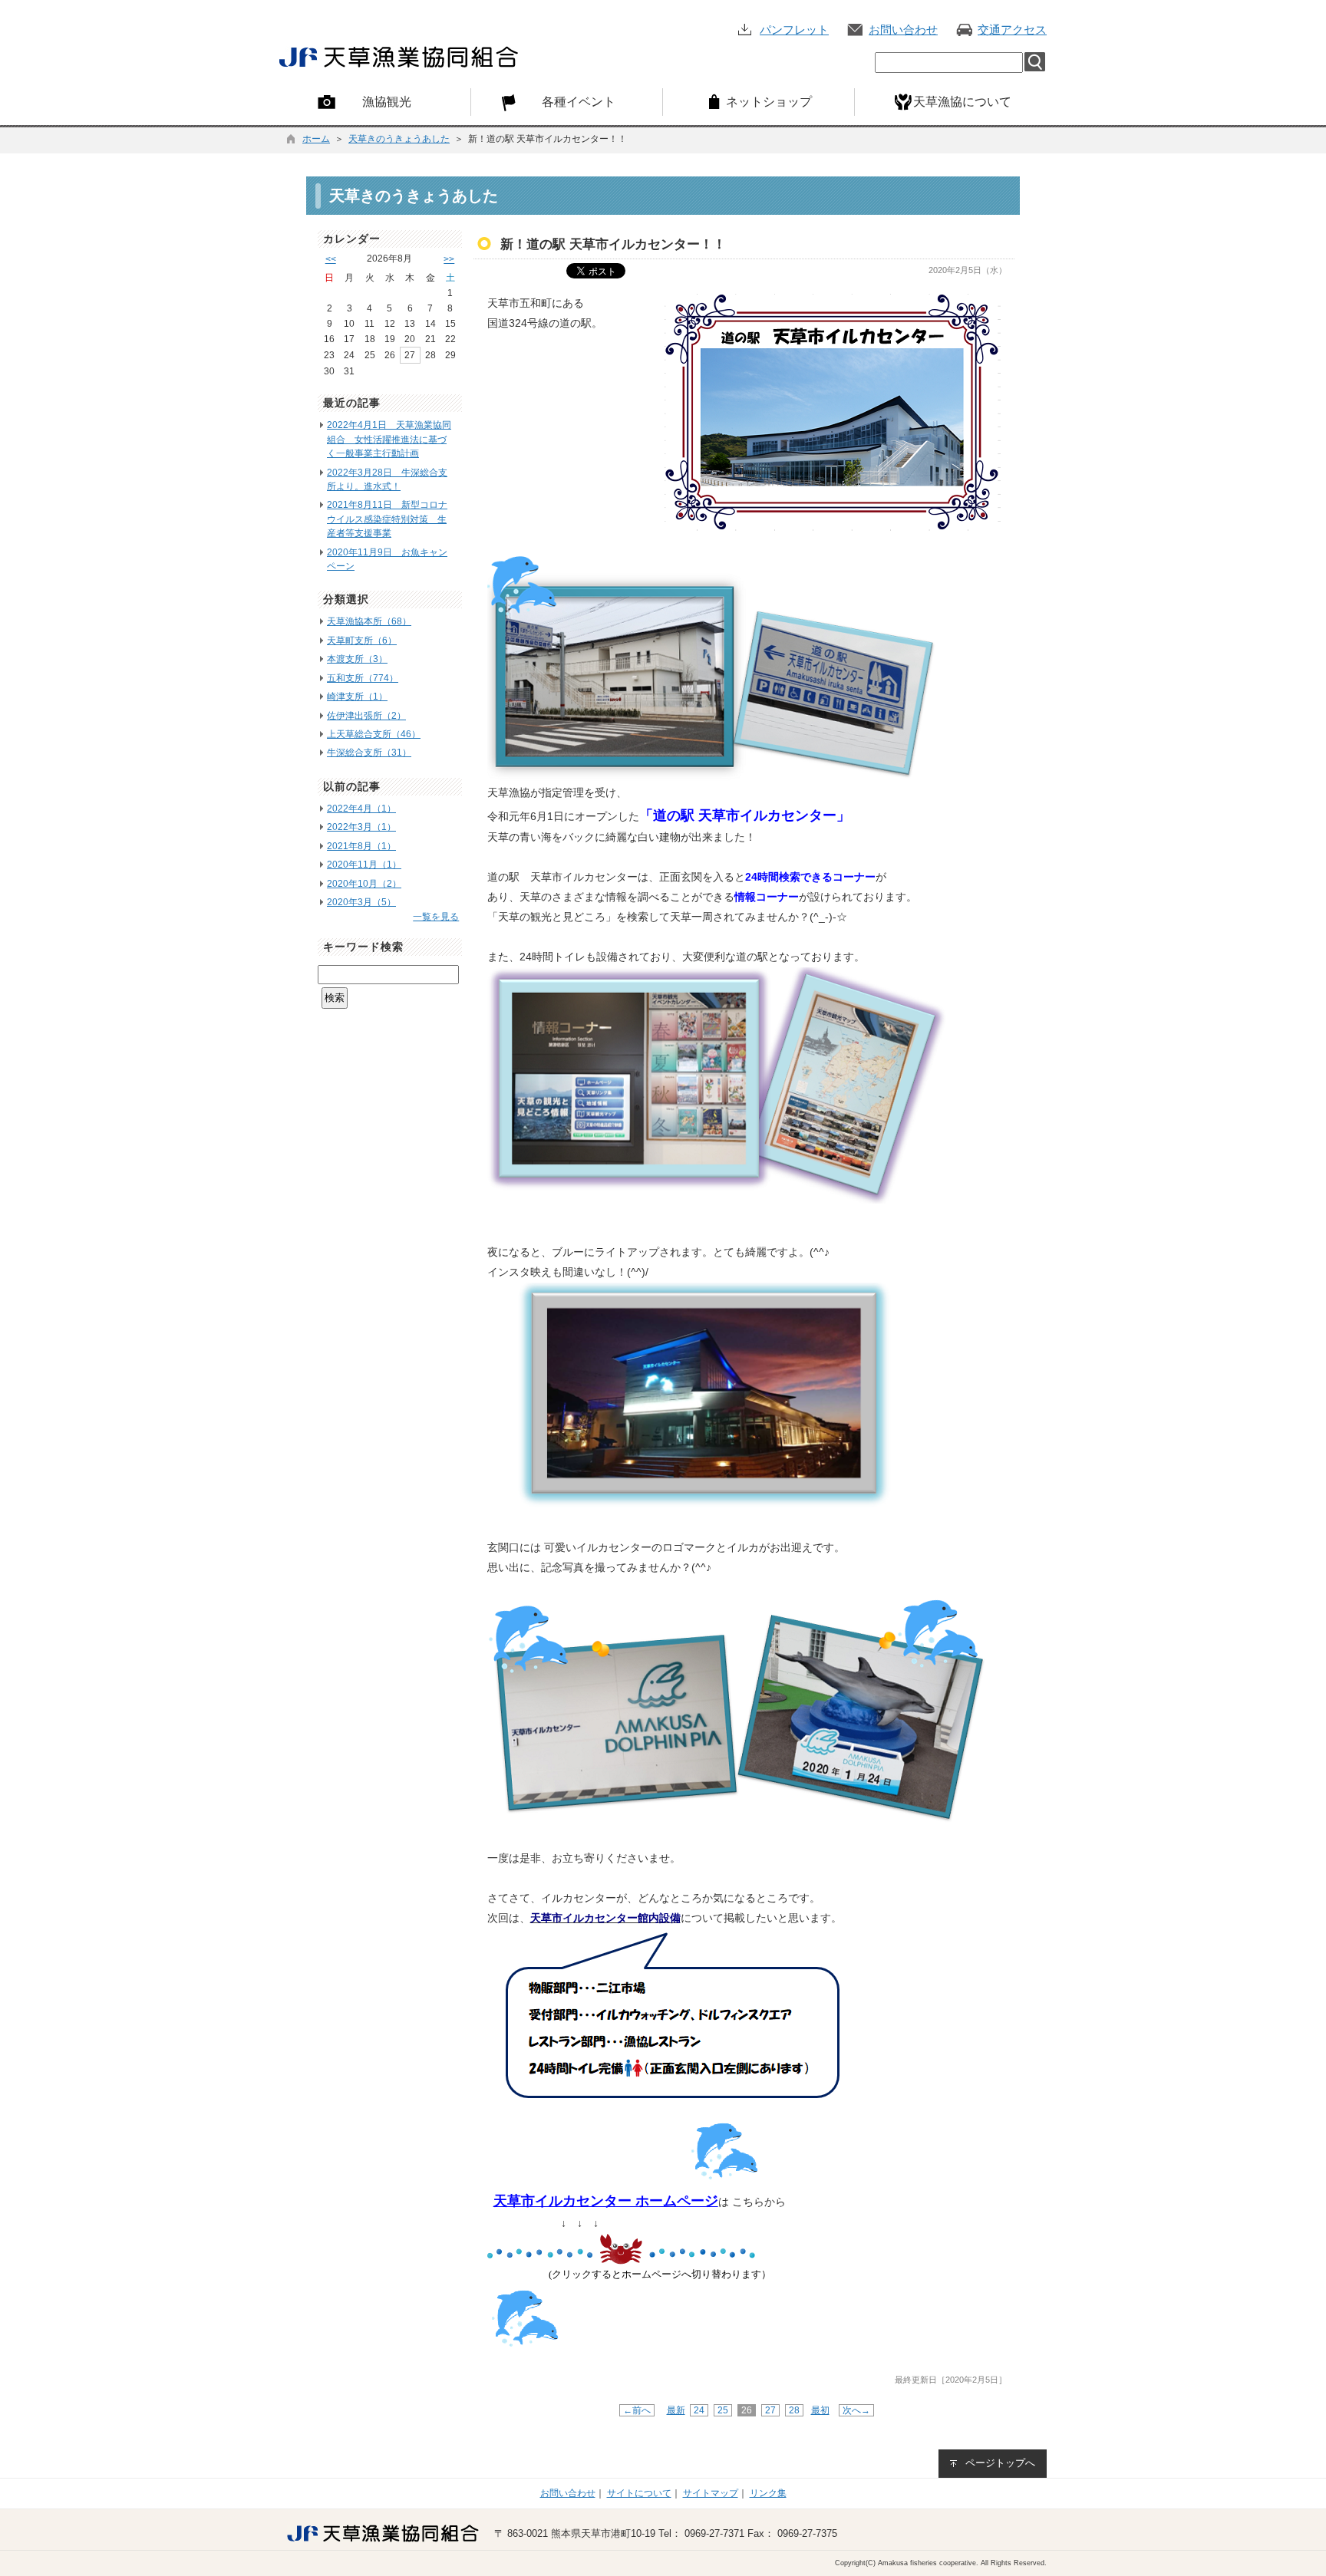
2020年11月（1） (364, 865)
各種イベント (579, 101)
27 (770, 2410)
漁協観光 (387, 101)
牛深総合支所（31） (369, 753)
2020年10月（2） (364, 884)
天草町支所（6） (362, 641)
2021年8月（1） (361, 846)
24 (699, 2410)
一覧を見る (436, 917)
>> (449, 259)
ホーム (316, 139)
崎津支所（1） (357, 697)
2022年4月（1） (361, 809)
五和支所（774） (363, 678)
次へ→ (856, 2410)
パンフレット (794, 30)
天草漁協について (962, 101)
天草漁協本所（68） (369, 621)
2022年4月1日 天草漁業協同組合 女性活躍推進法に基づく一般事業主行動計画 (389, 439)
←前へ (637, 2410)
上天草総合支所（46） (374, 734)
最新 (676, 2410)
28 (794, 2410)
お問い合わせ (903, 30)
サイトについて (639, 2493)
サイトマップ (711, 2493)
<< (331, 259)
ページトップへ (1000, 2463)
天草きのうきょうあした (399, 139)
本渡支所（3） (357, 659)
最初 (820, 2410)
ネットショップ (769, 101)
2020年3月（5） (361, 902)
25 (723, 2410)
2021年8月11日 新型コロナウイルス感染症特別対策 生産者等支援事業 (387, 519)
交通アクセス (1012, 30)
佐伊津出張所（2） (366, 716)
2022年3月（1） (361, 827)
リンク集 (768, 2493)
